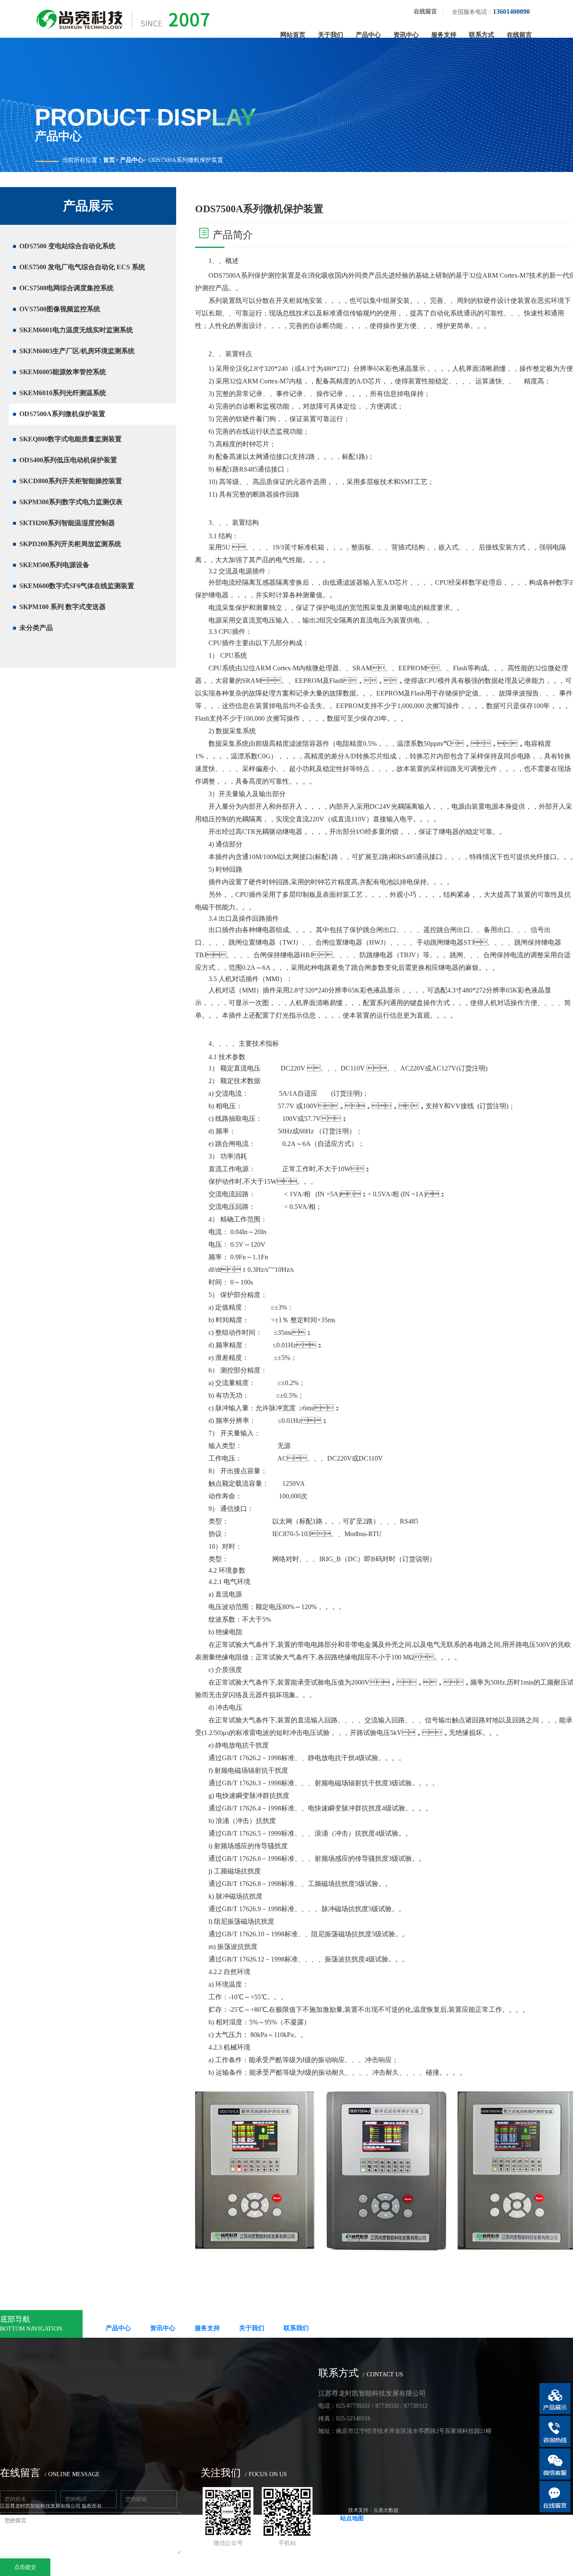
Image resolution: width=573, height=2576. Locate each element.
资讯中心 (406, 35)
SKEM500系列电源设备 (54, 565)
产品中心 (368, 35)
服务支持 (444, 35)
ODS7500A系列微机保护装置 (62, 414)
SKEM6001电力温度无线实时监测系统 (76, 330)
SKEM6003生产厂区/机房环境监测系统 (77, 351)
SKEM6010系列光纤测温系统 (63, 393)
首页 (109, 160)
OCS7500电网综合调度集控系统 (66, 288)
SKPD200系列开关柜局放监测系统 (70, 544)
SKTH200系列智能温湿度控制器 (67, 523)
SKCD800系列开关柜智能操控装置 (71, 481)
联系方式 (482, 35)
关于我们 (331, 35)
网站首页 (293, 35)
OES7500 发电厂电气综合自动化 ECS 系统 (82, 267)
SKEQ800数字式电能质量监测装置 (70, 439)
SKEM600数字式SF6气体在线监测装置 (77, 586)
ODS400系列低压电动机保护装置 (68, 460)
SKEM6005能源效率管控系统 (63, 372)
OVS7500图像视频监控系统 (60, 309)
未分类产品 (36, 628)
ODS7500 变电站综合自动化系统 (67, 246)
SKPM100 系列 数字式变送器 (63, 607)
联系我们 (296, 2328)
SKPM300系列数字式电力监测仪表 (71, 502)
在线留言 (425, 12)
